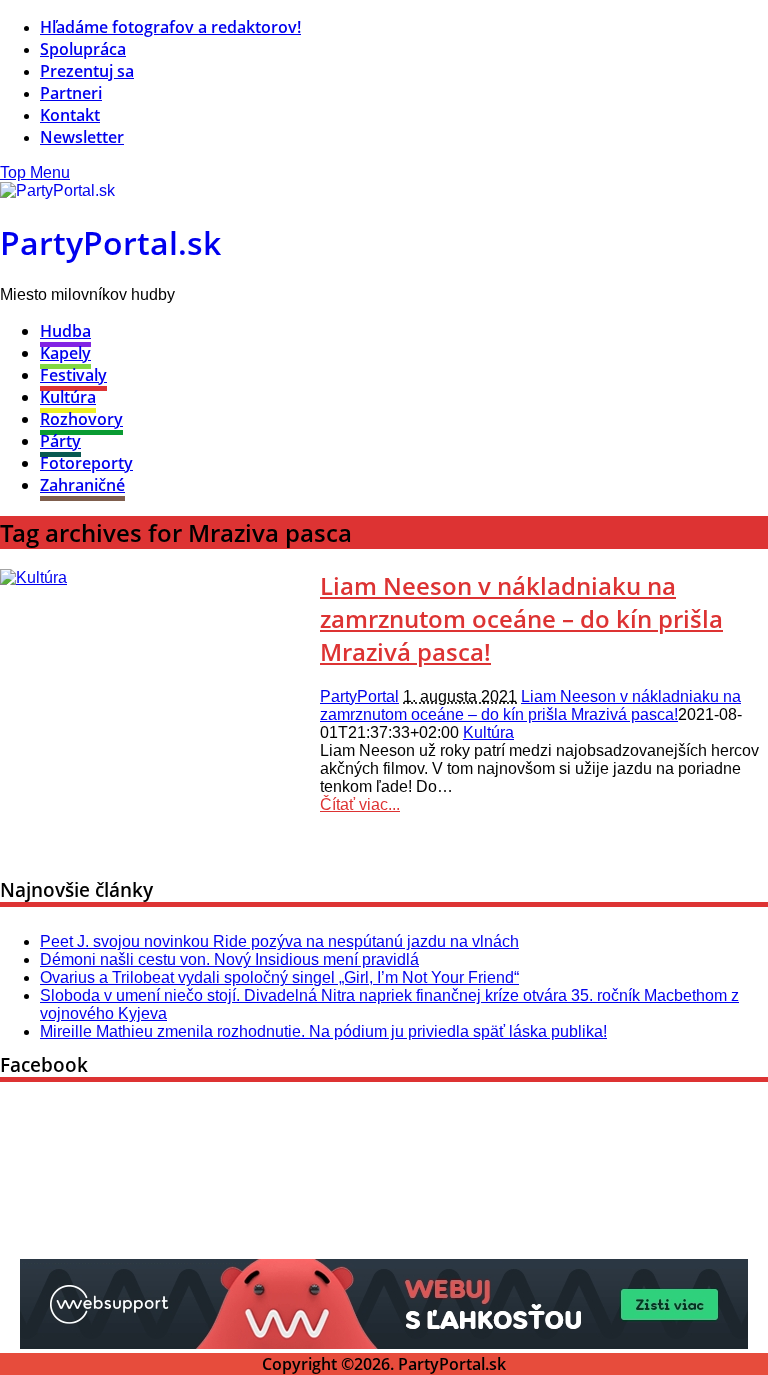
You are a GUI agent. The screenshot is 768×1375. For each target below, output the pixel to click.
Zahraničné (82, 485)
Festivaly (73, 375)
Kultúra (68, 397)
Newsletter (82, 137)
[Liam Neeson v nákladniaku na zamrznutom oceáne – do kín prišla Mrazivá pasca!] (33, 577)
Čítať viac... (360, 804)
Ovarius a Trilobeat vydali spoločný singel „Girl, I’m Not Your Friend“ (279, 977)
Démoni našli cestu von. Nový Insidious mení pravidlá (229, 959)
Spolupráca (83, 49)
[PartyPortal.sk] (57, 190)
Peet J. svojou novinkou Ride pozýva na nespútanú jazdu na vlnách (279, 941)
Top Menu (35, 172)
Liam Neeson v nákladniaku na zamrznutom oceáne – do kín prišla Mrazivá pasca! (521, 618)
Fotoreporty (86, 463)
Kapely (65, 353)
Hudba (65, 331)
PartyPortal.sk (110, 242)
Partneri (71, 93)
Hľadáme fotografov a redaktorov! (170, 27)
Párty (60, 441)
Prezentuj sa (87, 71)
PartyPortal (359, 696)
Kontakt (70, 115)
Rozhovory (81, 419)
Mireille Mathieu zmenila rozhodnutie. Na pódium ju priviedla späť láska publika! (323, 1031)
